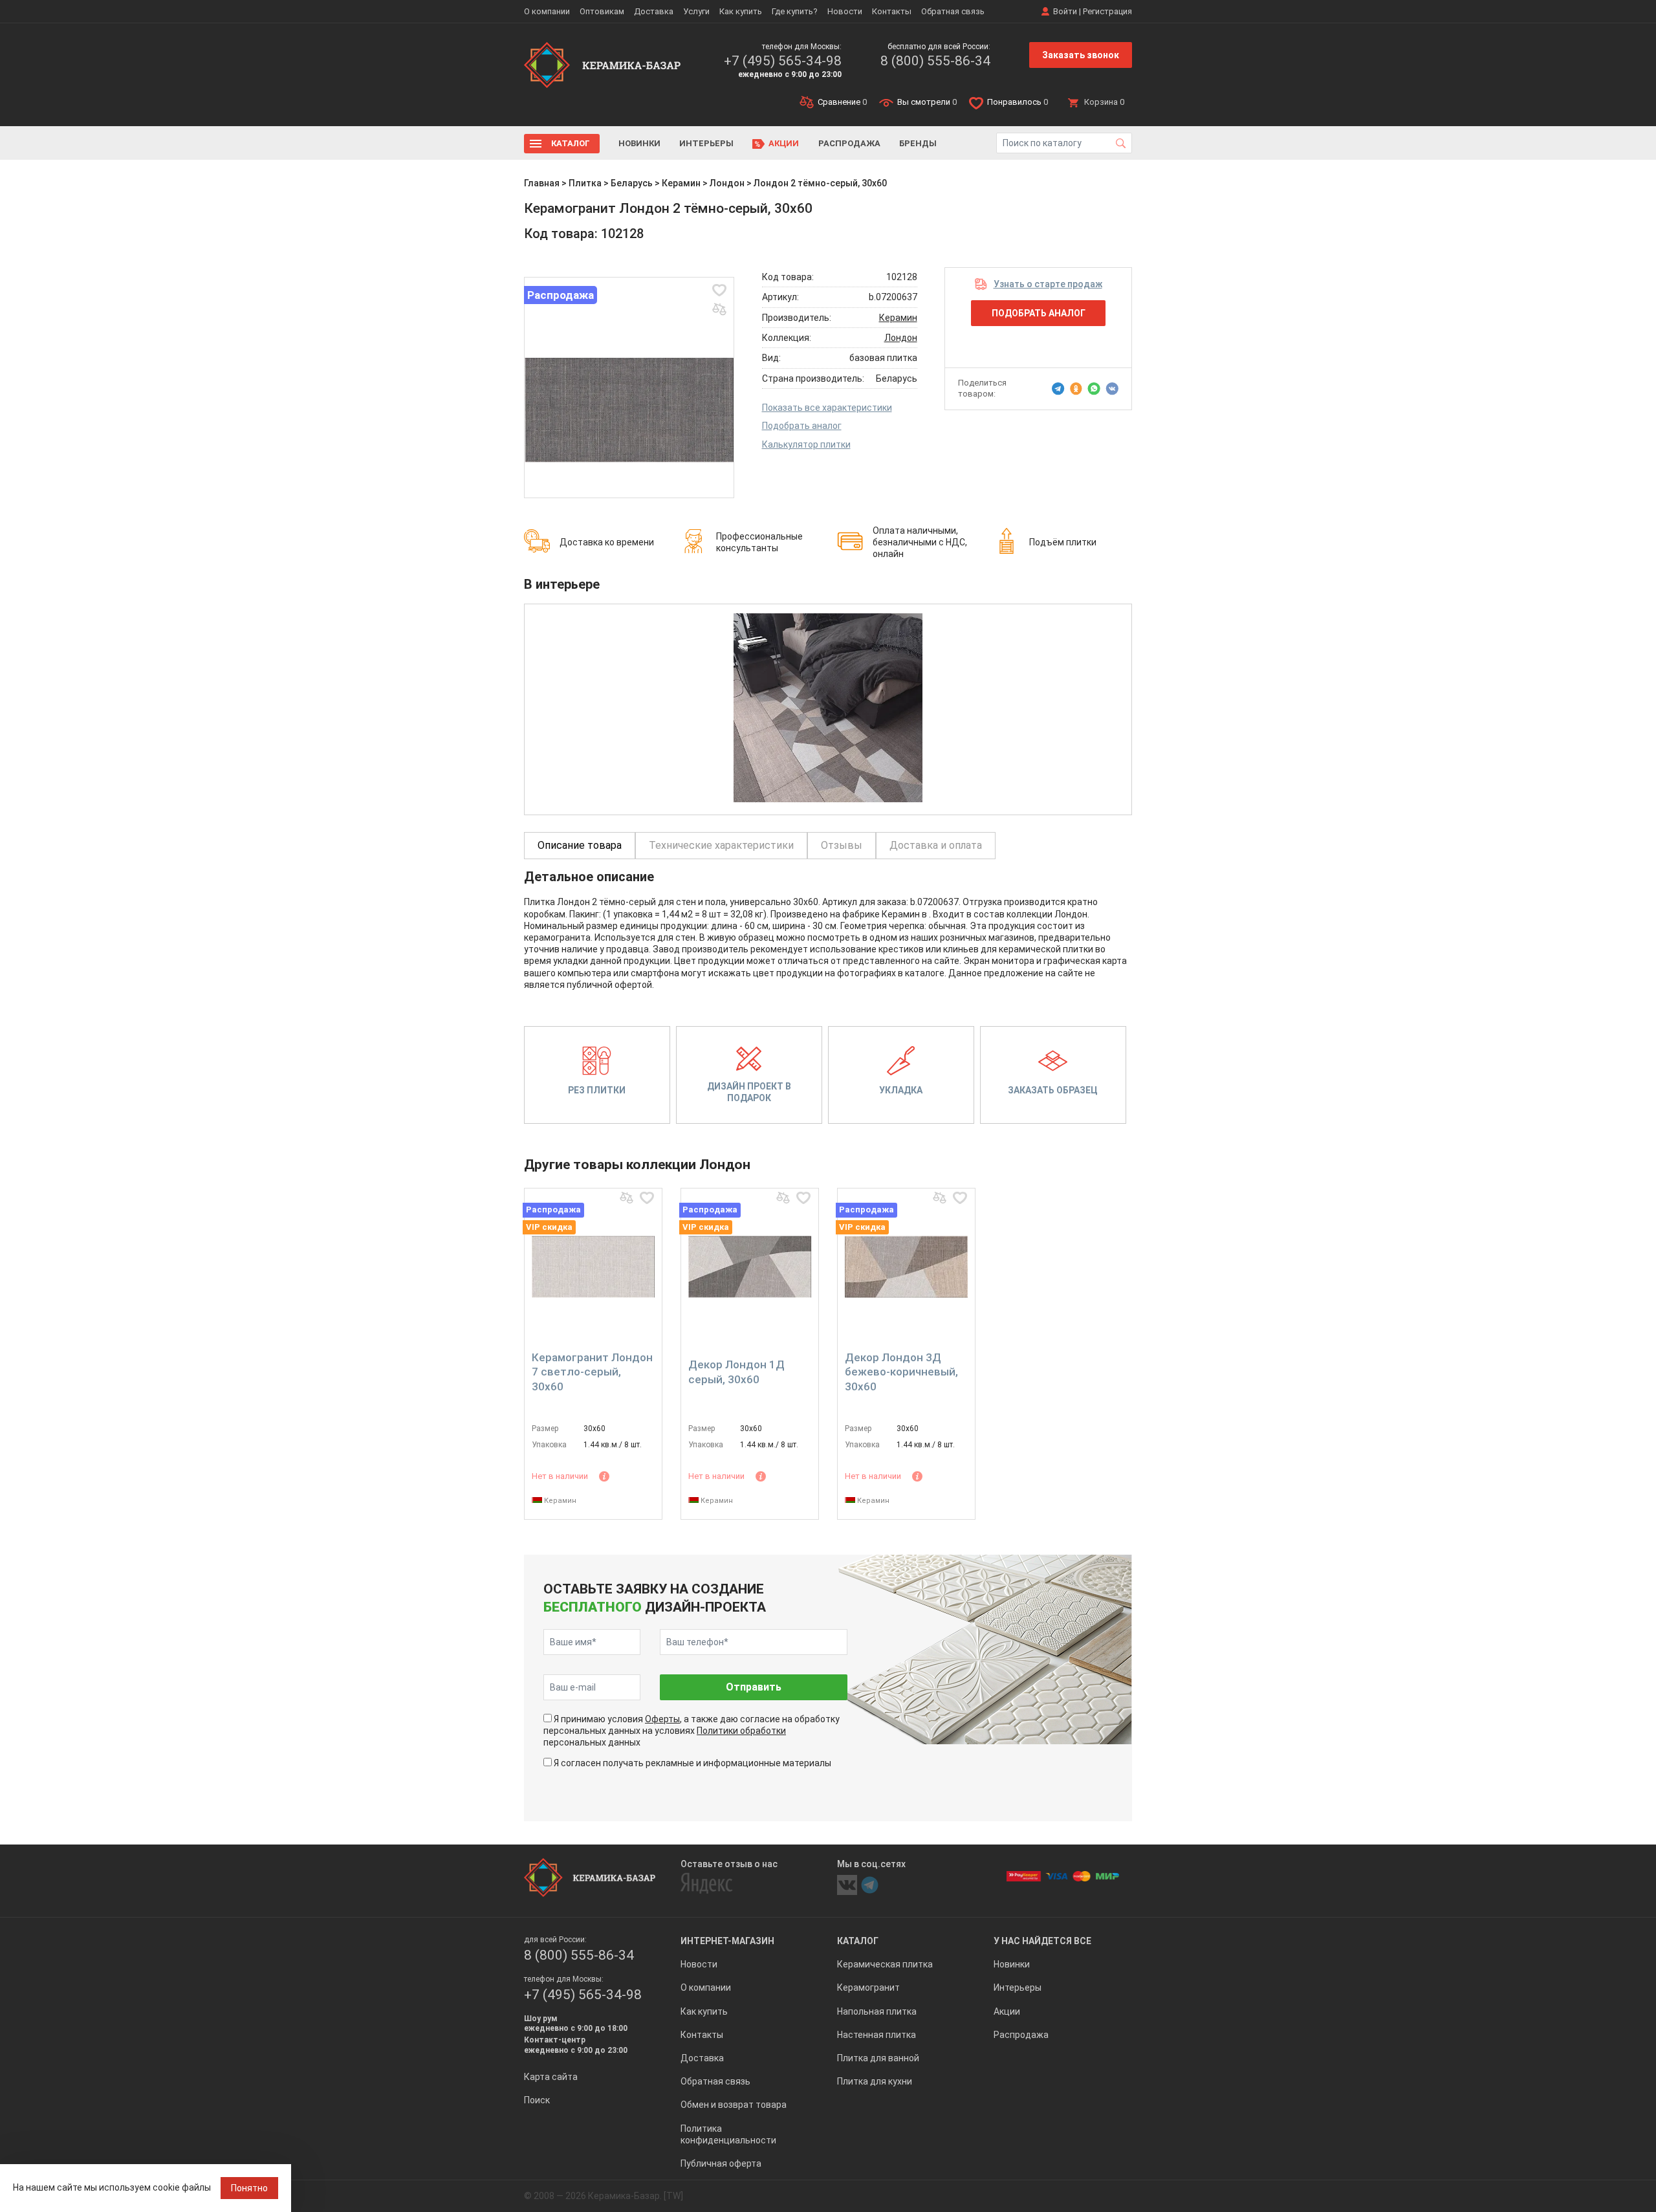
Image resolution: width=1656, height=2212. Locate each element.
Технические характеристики (721, 845)
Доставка (654, 11)
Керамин (681, 183)
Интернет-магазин (727, 1941)
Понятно (249, 2188)
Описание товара (580, 845)
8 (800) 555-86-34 (935, 61)
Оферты (662, 1719)
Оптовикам (602, 11)
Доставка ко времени (607, 542)
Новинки (639, 143)
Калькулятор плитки (806, 444)
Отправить (754, 1687)
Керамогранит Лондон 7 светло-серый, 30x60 (592, 1372)
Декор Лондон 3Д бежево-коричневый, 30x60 (901, 1372)
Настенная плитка (877, 2035)
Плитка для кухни (875, 2081)
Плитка (585, 183)
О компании (547, 11)
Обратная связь (953, 11)
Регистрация (1107, 11)
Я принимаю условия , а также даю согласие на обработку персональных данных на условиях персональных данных (692, 1731)
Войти (1065, 11)
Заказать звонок (1081, 55)
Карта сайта (551, 2077)
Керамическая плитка (885, 1964)
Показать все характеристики (827, 408)
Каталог (571, 143)
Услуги (696, 11)
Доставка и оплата (936, 845)
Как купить (741, 11)
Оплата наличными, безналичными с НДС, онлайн (920, 542)
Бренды (918, 143)
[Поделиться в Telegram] (1058, 389)
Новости (845, 11)
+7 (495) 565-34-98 (783, 61)
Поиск (537, 2100)
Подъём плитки (1063, 542)
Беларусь (632, 183)
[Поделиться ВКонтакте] (1112, 389)
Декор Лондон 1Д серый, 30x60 (736, 1372)
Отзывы (842, 845)
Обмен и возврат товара (734, 2105)
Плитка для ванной (878, 2058)
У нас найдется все (1042, 1941)
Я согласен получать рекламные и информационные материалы (692, 1763)
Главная (542, 183)
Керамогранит (868, 1988)
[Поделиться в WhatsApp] (1094, 389)
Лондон (727, 183)
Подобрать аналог (802, 426)
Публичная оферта (721, 2163)
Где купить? (795, 11)
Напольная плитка (877, 2011)
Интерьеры (706, 143)
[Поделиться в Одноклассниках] (1076, 389)
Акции (784, 143)
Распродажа (849, 143)
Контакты (892, 11)
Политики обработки (741, 1731)
